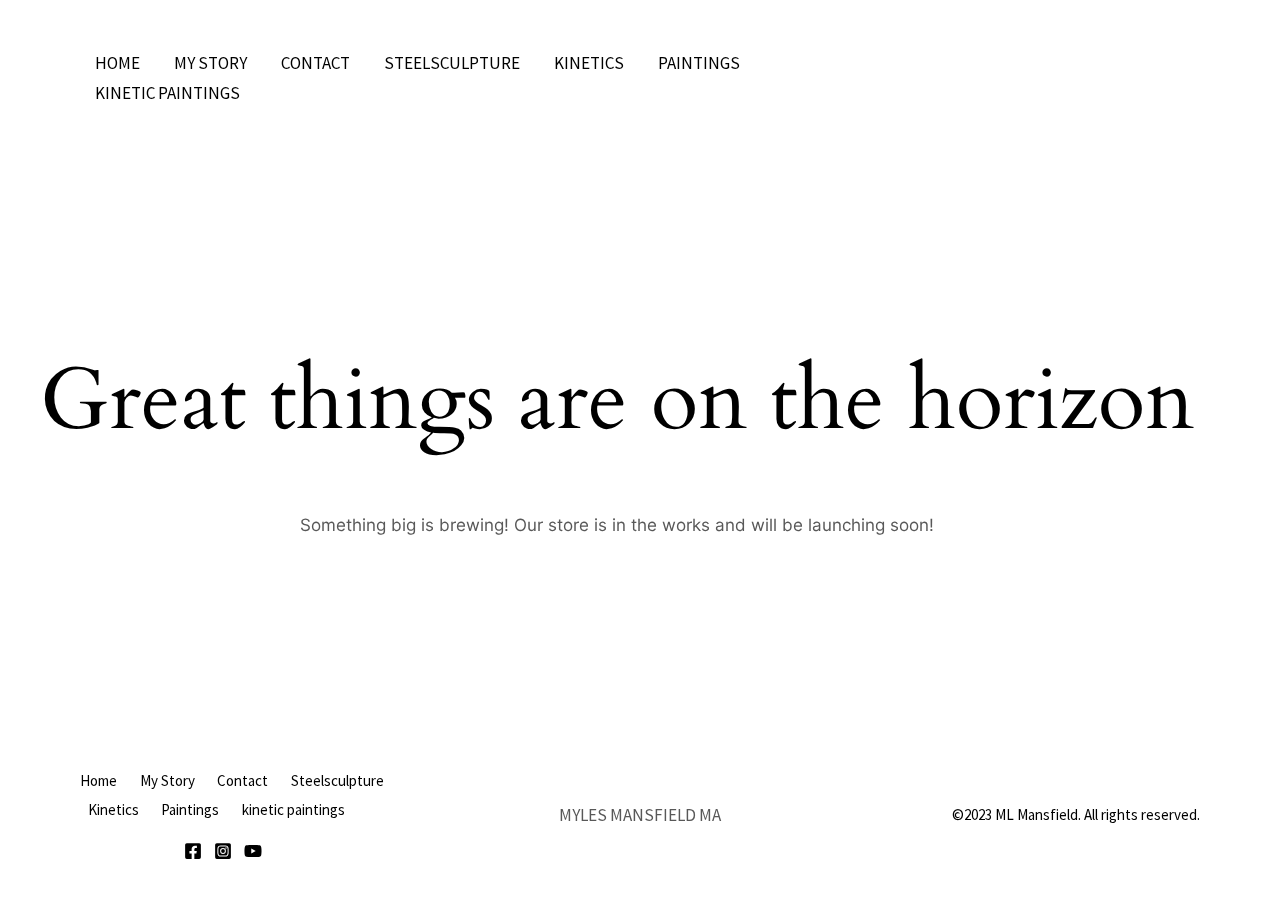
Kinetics (589, 63)
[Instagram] (223, 851)
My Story (210, 63)
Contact (315, 63)
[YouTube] (253, 851)
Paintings (699, 63)
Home (117, 63)
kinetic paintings (167, 93)
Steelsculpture (452, 63)
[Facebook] (193, 851)
